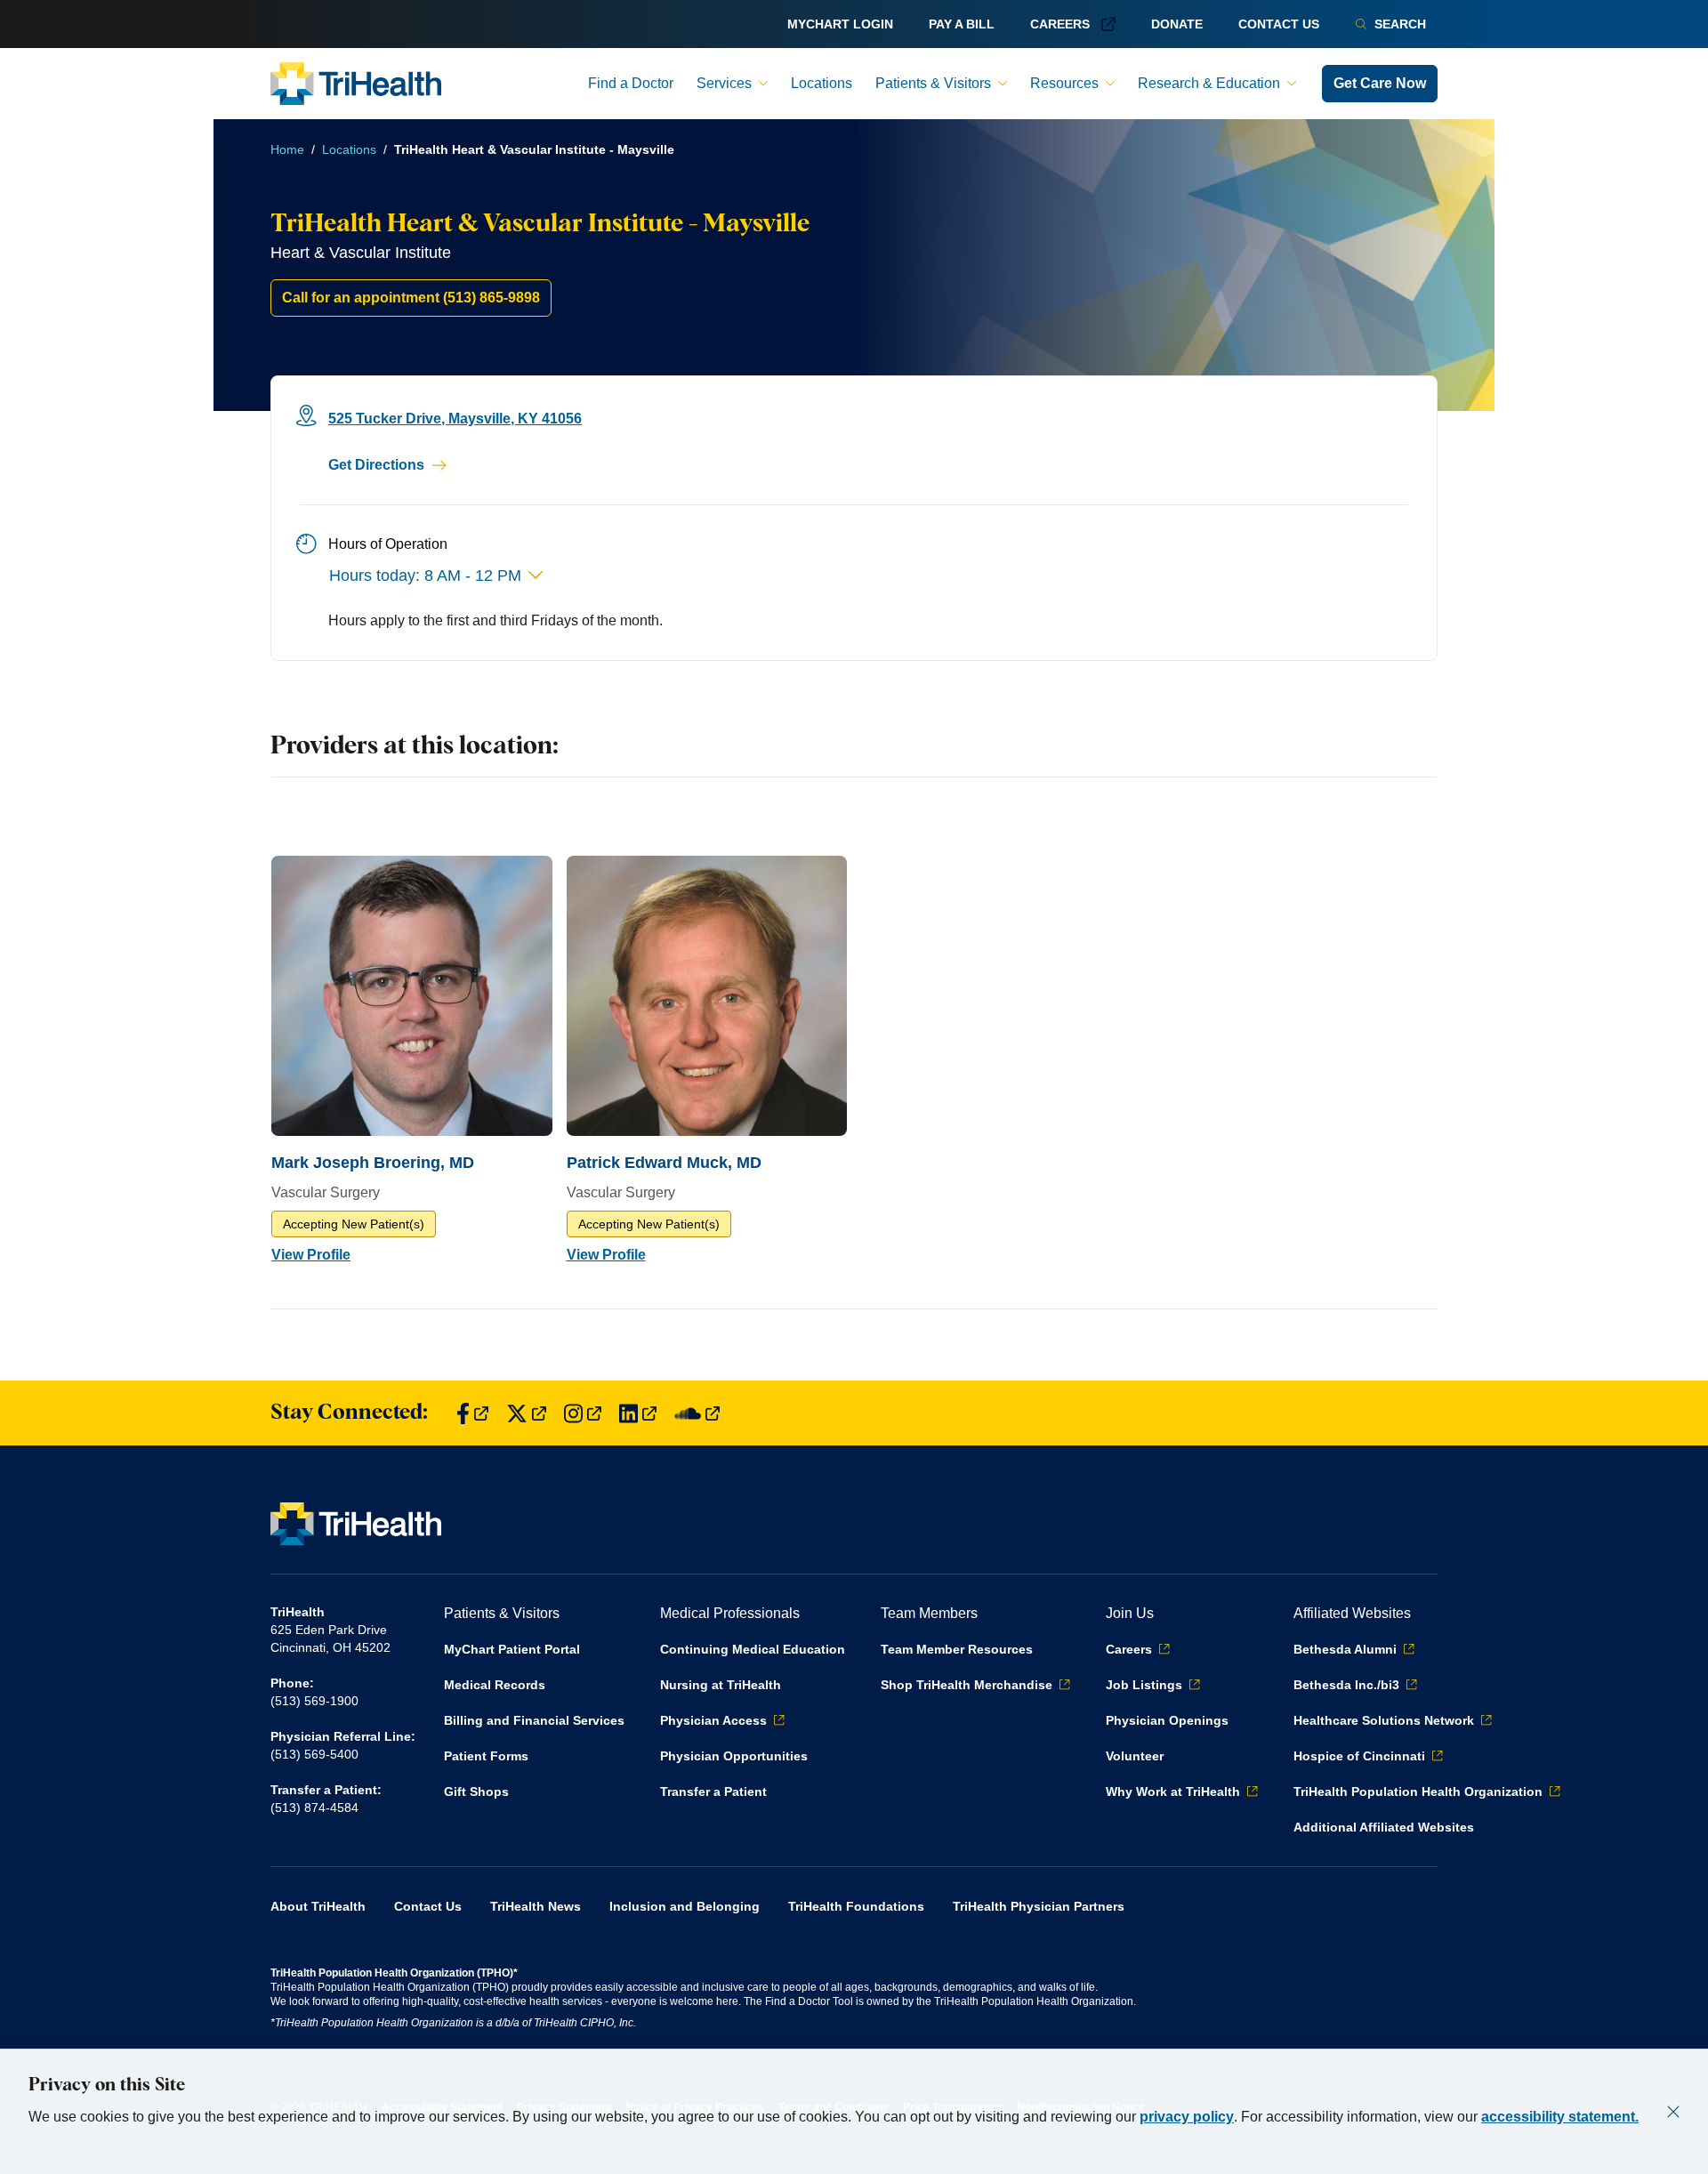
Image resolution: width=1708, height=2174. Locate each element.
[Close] (1673, 2112)
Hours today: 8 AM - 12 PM (425, 576)
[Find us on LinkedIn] (638, 1413)
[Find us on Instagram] (583, 1413)
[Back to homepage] (356, 84)
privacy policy (1187, 2117)
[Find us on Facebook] (472, 1413)
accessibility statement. (1560, 2117)
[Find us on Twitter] (526, 1413)
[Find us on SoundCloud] (697, 1413)
